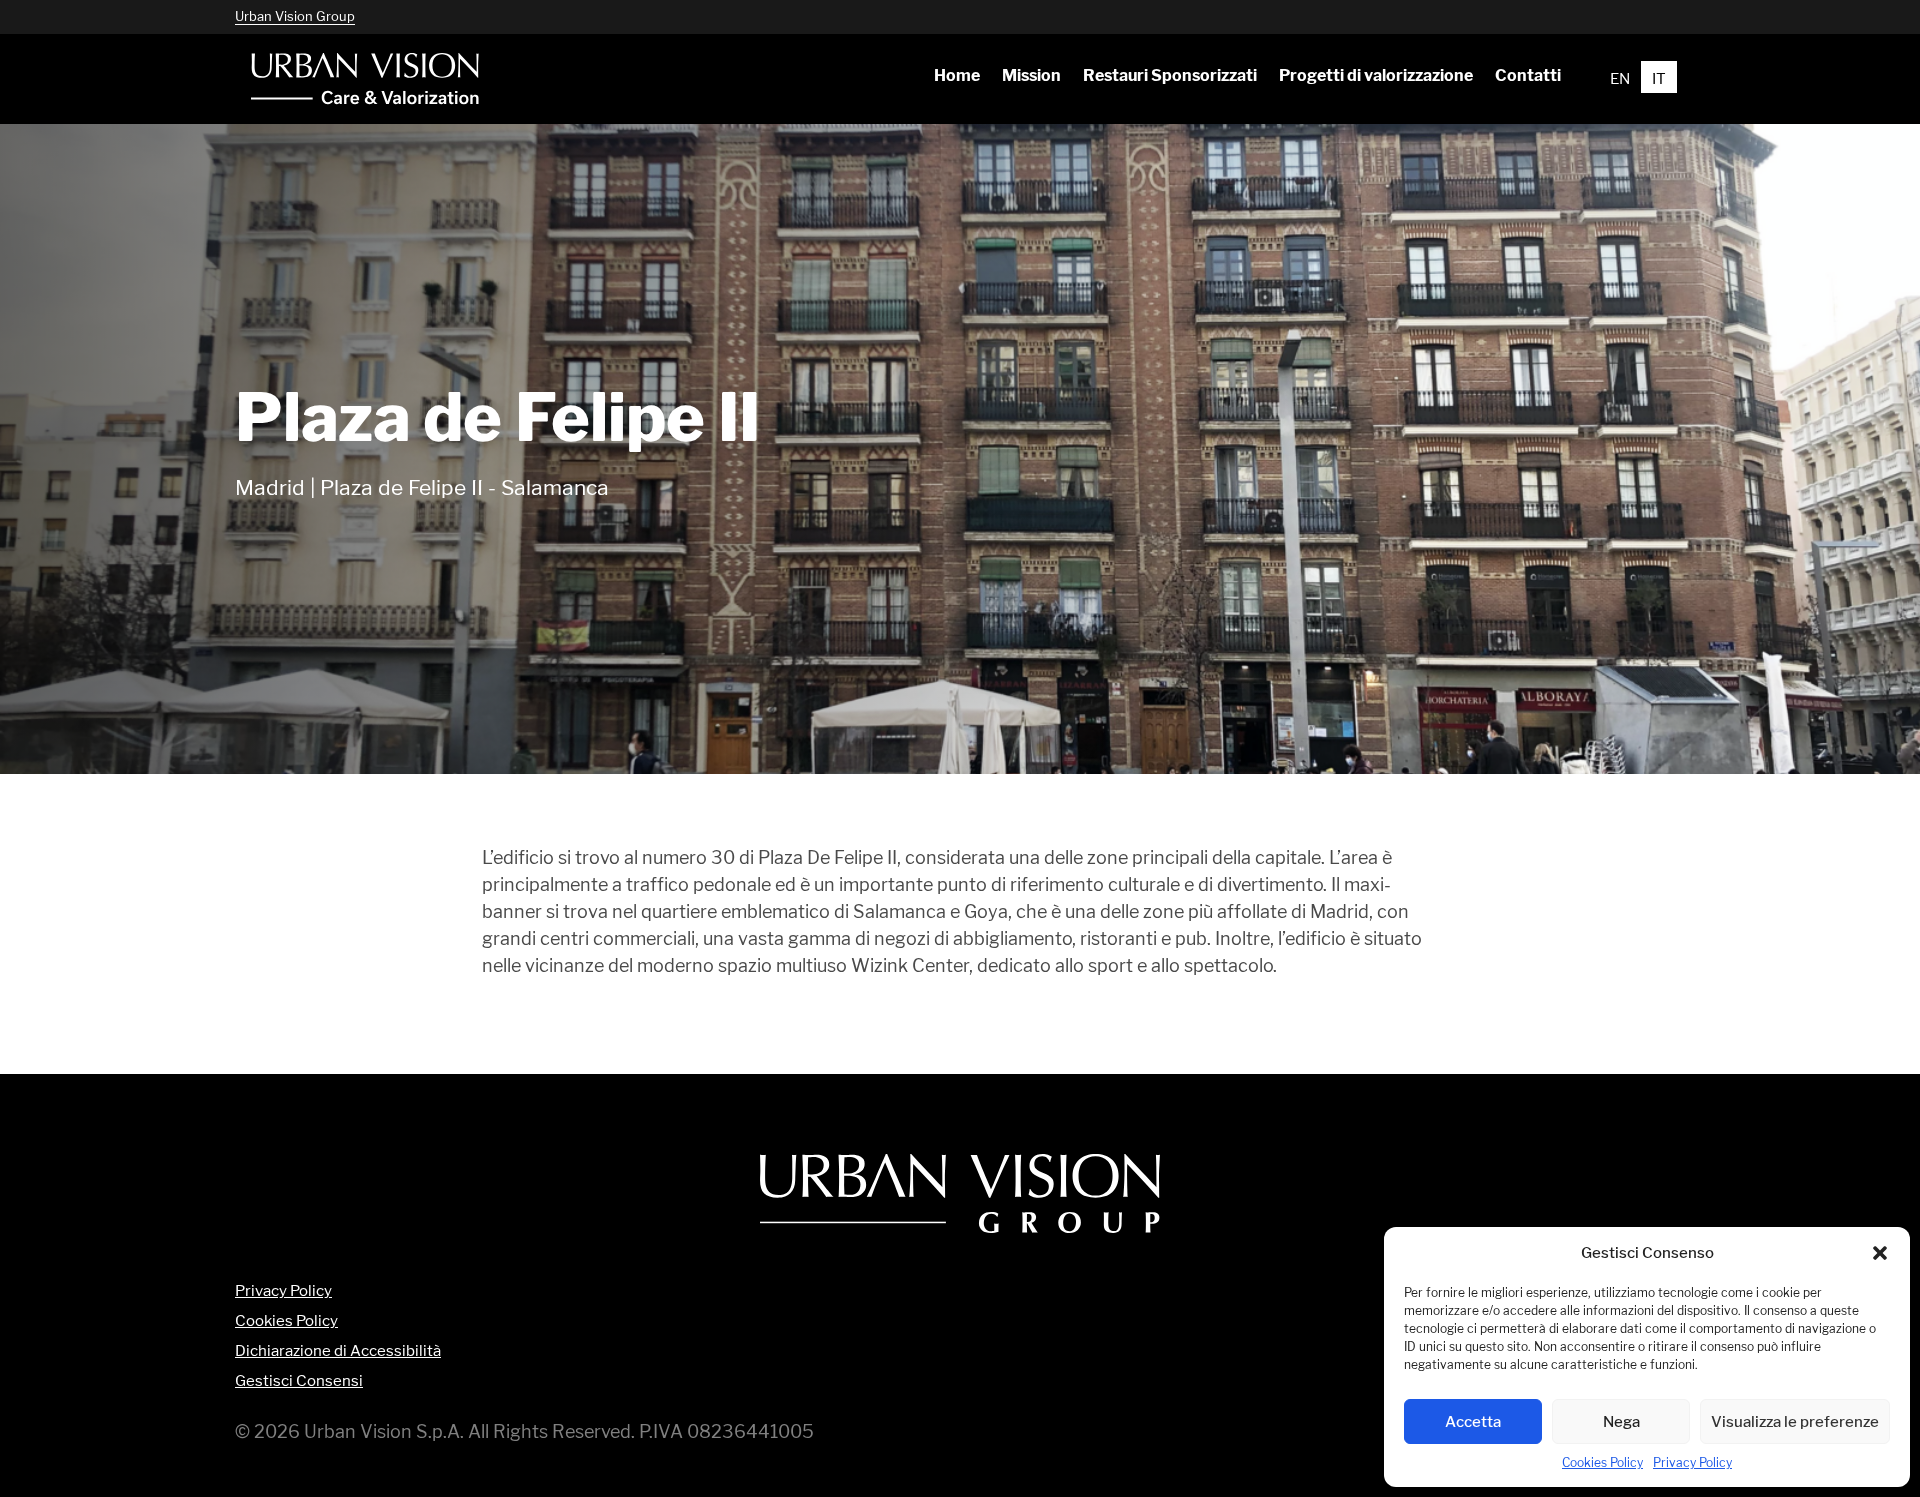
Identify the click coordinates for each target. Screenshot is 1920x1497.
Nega (1621, 1421)
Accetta (1473, 1421)
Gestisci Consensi (299, 1381)
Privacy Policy (1692, 1462)
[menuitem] (956, 76)
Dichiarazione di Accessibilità (338, 1351)
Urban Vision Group (295, 16)
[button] (1880, 1253)
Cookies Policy (1602, 1462)
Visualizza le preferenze (1795, 1421)
